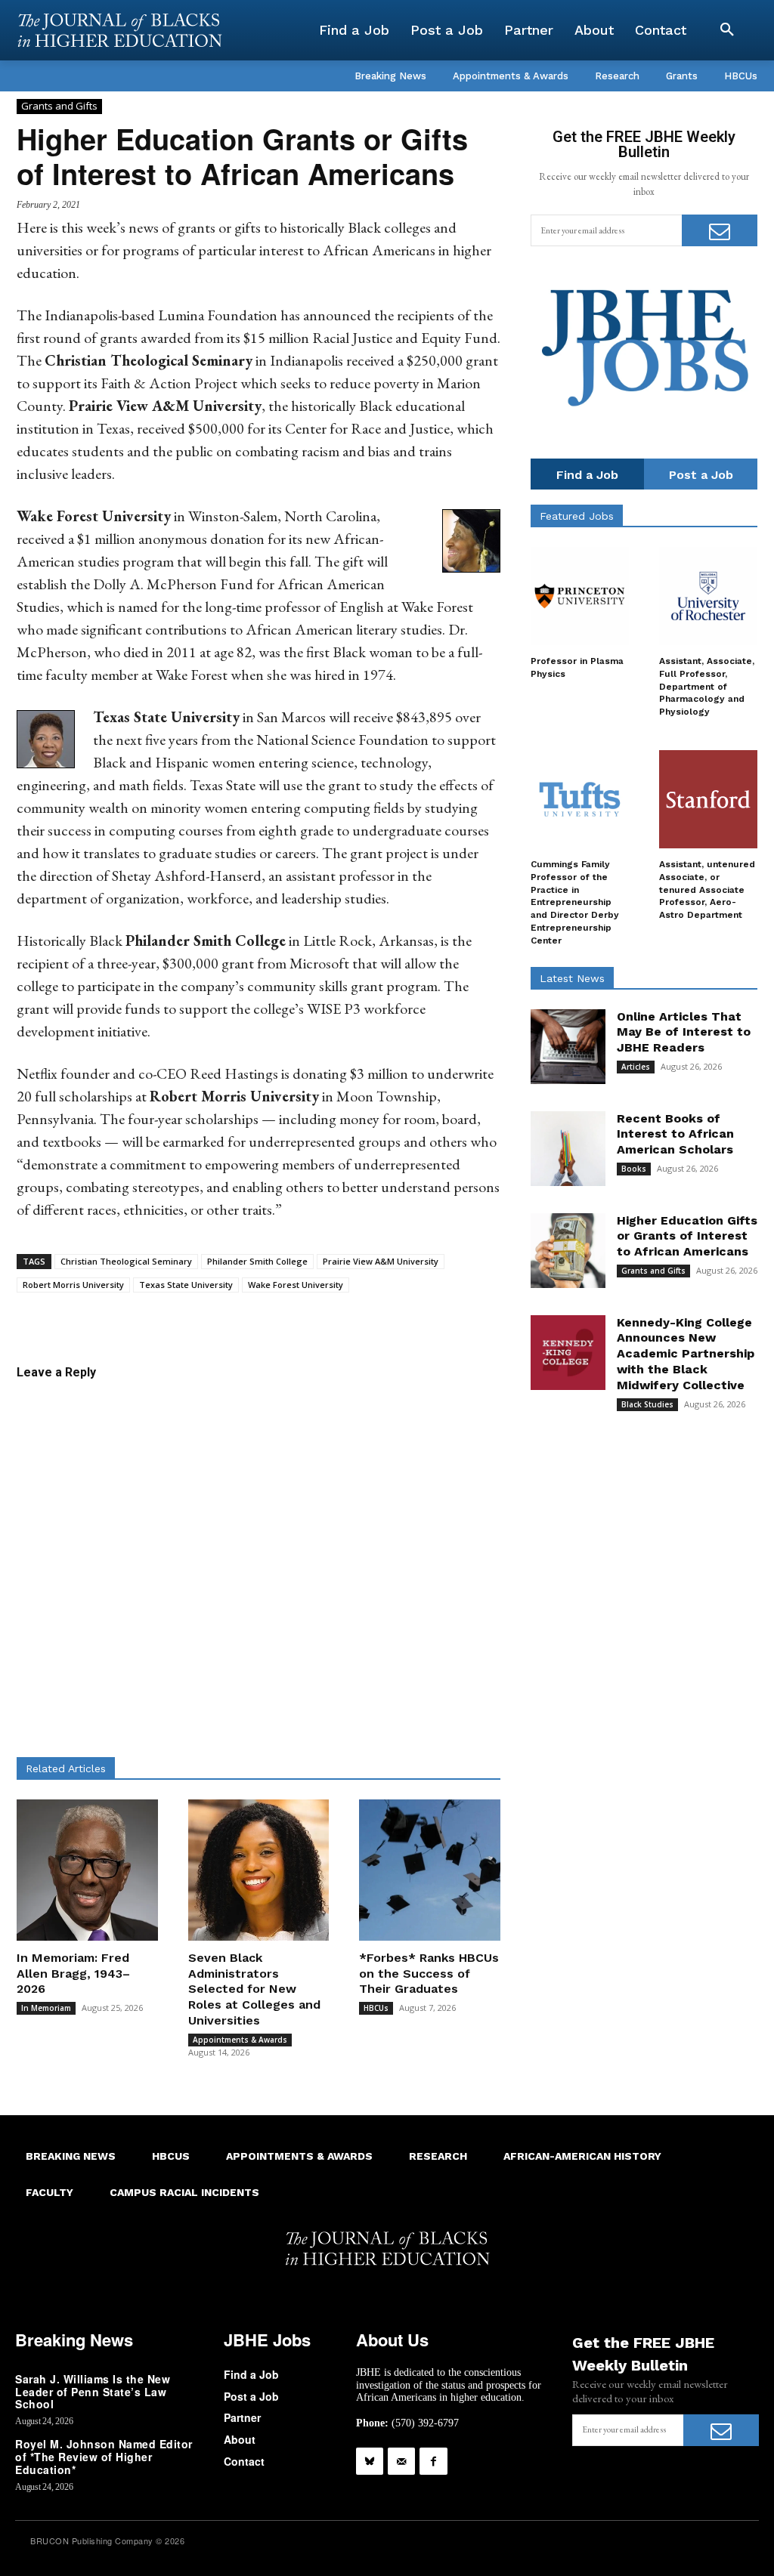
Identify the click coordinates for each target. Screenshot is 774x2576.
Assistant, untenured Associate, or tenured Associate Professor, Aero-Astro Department (707, 890)
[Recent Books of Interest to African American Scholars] (568, 1149)
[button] (727, 30)
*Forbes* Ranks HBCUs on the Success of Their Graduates (429, 1974)
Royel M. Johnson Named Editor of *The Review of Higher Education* (104, 2457)
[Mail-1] (401, 2461)
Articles (636, 1067)
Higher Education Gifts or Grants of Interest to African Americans (687, 1236)
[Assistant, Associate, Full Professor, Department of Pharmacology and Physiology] (708, 596)
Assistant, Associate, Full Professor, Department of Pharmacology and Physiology (707, 686)
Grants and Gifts (59, 106)
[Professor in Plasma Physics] (580, 596)
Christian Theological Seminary (126, 1261)
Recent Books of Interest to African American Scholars (675, 1134)
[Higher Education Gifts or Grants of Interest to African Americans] (568, 1251)
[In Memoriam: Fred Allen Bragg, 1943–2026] (87, 1870)
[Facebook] (433, 2461)
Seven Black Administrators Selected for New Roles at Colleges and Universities (254, 1989)
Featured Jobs (577, 516)
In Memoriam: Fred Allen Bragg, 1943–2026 (73, 1974)
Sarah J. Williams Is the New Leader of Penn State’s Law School (93, 2392)
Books (634, 1169)
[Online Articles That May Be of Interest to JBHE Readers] (568, 1047)
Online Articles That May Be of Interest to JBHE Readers (684, 1032)
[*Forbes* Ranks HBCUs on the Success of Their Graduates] (430, 1870)
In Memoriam (46, 2008)
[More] (404, 1316)
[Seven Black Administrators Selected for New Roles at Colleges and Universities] (259, 1870)
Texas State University (186, 1285)
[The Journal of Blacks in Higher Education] (119, 30)
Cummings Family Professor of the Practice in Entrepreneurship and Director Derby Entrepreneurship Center (575, 902)
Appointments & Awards (240, 2040)
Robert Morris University (73, 1285)
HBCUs (376, 2008)
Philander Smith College (257, 1261)
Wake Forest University (296, 1285)
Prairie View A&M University (381, 1261)
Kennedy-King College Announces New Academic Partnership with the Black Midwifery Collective (686, 1354)
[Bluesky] (370, 2461)
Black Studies (647, 1404)
